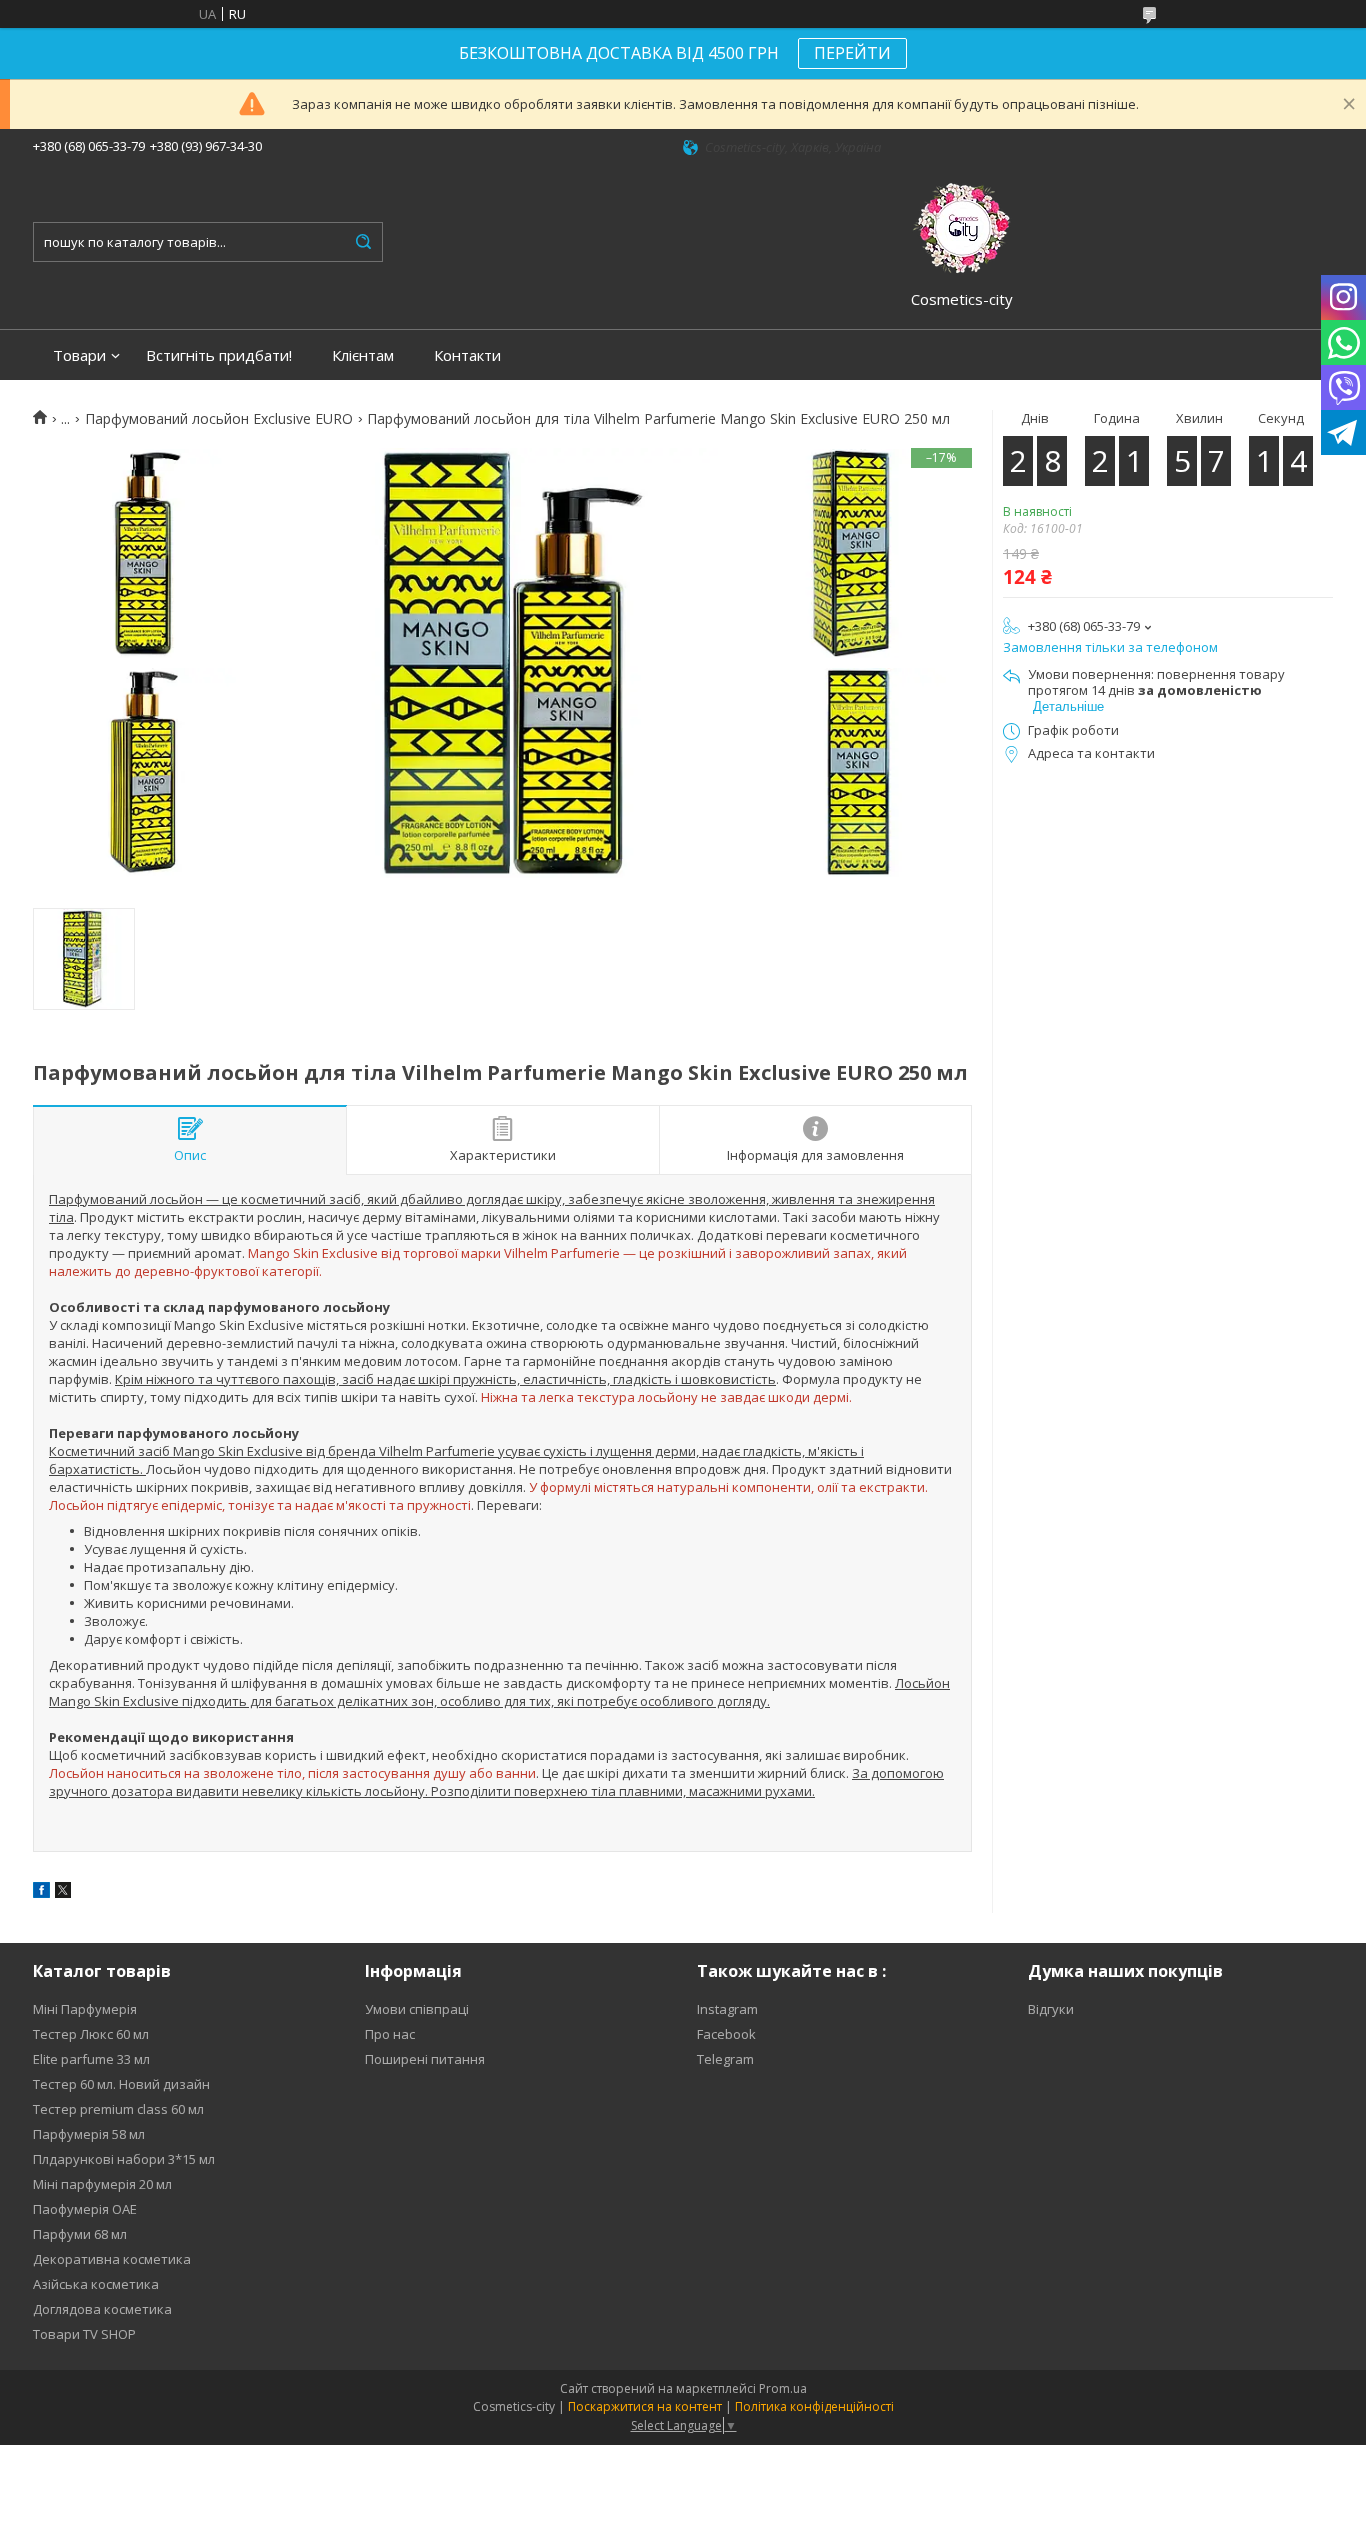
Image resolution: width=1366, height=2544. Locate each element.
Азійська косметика (96, 2284)
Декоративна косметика (112, 2259)
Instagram (727, 2009)
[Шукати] (363, 242)
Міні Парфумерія (85, 2009)
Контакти (467, 355)
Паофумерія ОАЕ (85, 2209)
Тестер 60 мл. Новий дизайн (121, 2084)
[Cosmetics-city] (962, 225)
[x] (63, 1893)
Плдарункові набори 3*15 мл (124, 2159)
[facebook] (41, 1893)
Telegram (725, 2059)
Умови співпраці (417, 2009)
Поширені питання (425, 2059)
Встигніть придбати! (219, 355)
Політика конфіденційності (814, 2406)
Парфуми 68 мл (80, 2234)
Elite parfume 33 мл (91, 2059)
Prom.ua (783, 2388)
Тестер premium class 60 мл (118, 2109)
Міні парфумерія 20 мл (102, 2184)
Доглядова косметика (102, 2309)
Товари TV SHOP (84, 2334)
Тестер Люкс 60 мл (91, 2034)
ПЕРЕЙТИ (852, 53)
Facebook (726, 2034)
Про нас (390, 2034)
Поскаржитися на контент (645, 2406)
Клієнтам (363, 355)
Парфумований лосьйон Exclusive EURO (219, 419)
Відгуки (1051, 2009)
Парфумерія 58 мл (89, 2134)
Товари (79, 355)
